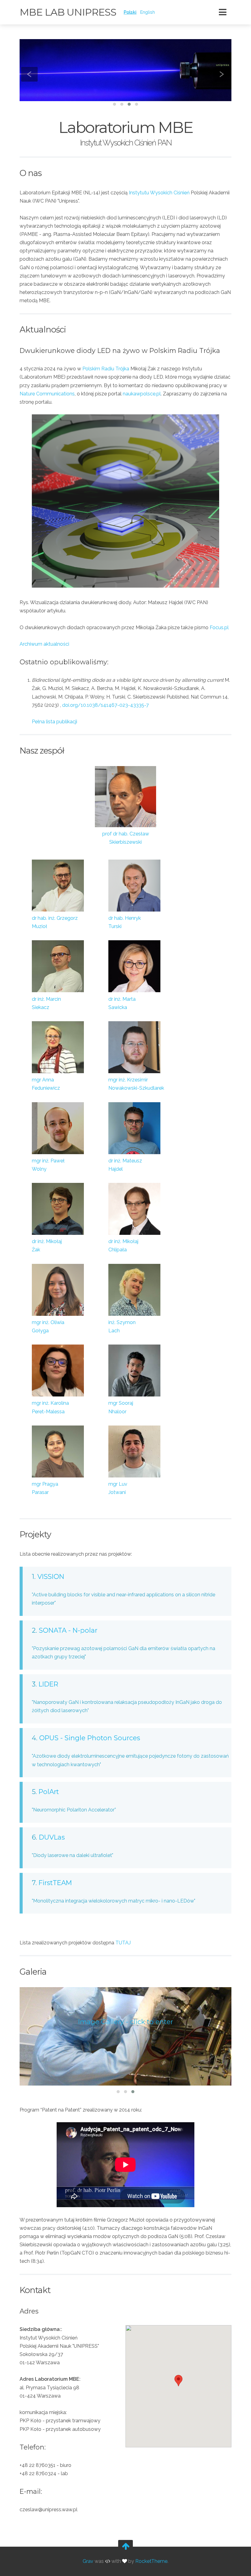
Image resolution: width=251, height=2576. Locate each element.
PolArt (49, 1792)
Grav (88, 2561)
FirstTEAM (55, 1883)
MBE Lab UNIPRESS (68, 12)
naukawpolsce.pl (142, 394)
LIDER (48, 1684)
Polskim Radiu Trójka (106, 369)
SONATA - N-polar (68, 1630)
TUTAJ (123, 1943)
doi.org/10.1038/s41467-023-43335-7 (105, 705)
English (148, 12)
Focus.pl (219, 627)
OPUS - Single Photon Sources (90, 1738)
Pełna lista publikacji (54, 722)
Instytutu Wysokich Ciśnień (159, 193)
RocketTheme (151, 2561)
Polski (130, 12)
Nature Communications (47, 394)
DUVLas (52, 1837)
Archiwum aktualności (44, 644)
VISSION (51, 1576)
